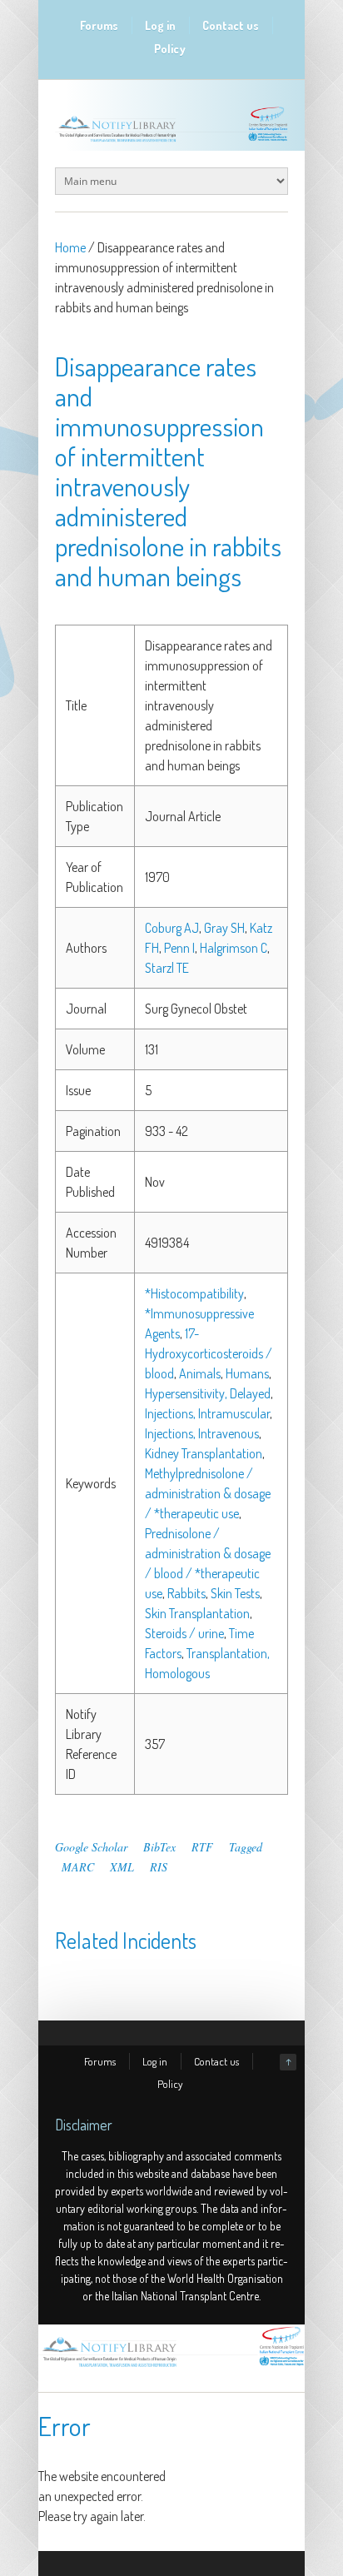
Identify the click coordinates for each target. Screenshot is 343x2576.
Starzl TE (167, 968)
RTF (202, 1847)
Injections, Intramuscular (207, 1413)
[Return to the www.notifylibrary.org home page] (171, 142)
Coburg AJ (172, 928)
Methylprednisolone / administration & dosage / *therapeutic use (208, 1493)
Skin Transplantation (197, 1613)
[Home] (171, 2367)
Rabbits (186, 1593)
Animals (200, 1373)
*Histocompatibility (194, 1293)
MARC (78, 1867)
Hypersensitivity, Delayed (208, 1393)
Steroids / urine (184, 1633)
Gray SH (224, 928)
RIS (159, 1867)
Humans (247, 1373)
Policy (170, 49)
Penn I (179, 948)
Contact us (231, 25)
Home (70, 247)
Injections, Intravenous (202, 1433)
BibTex (159, 1847)
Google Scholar (91, 1847)
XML (122, 1867)
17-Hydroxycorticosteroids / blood (209, 1353)
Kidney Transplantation (204, 1453)
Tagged (246, 1847)
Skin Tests (235, 1593)
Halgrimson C (234, 948)
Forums (99, 25)
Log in (160, 25)
